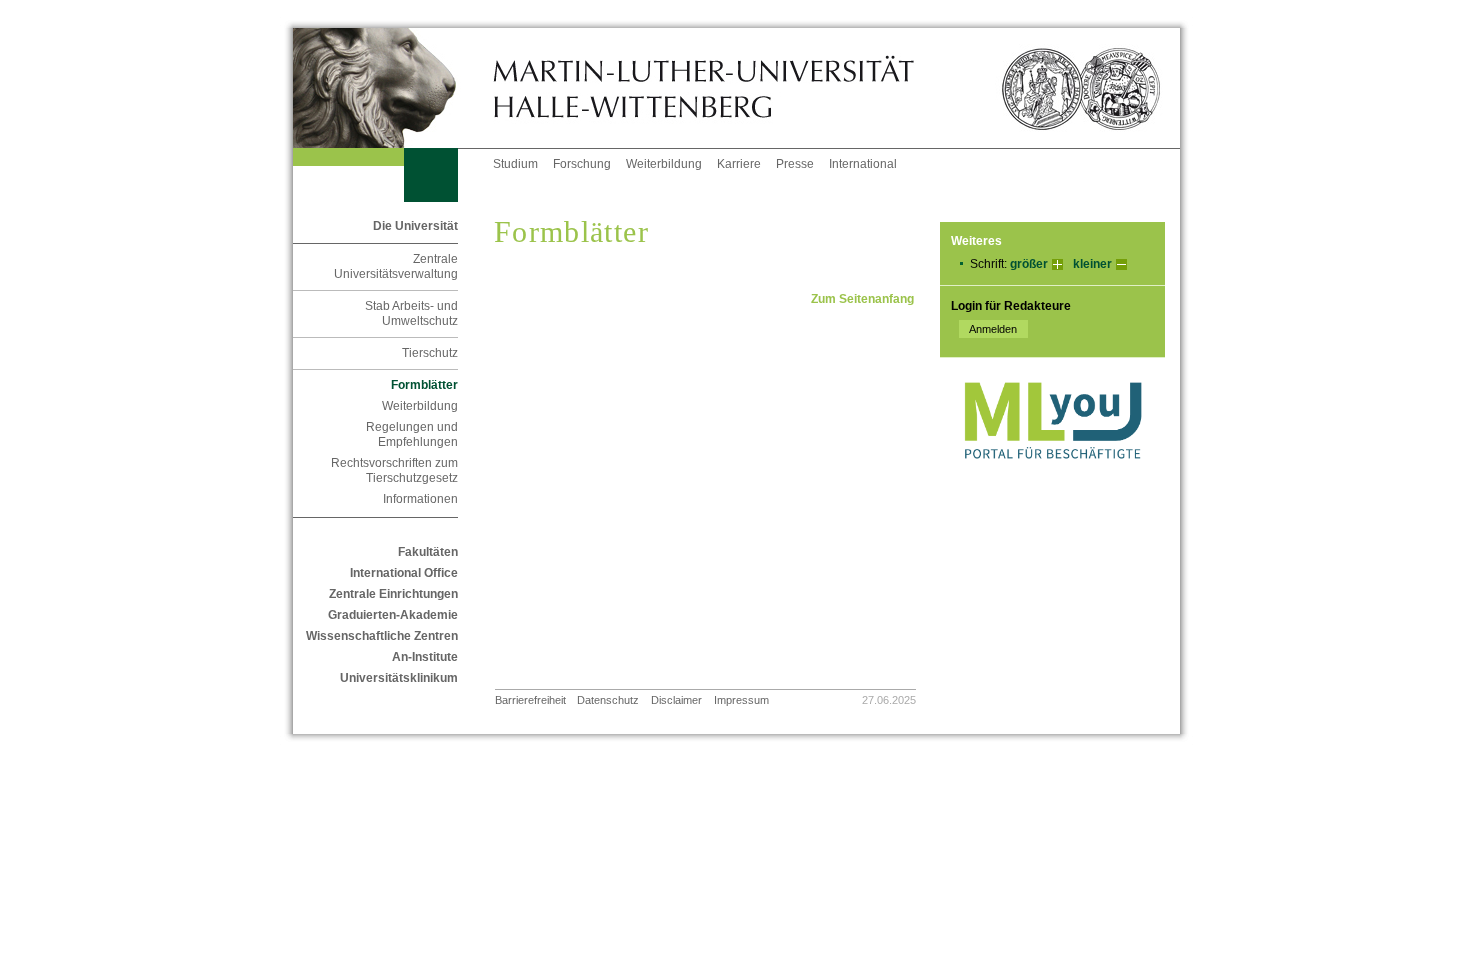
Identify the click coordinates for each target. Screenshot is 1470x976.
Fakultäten (428, 552)
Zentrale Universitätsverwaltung (396, 266)
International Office (404, 573)
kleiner (1092, 264)
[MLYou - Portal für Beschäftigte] (1052, 479)
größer (1029, 264)
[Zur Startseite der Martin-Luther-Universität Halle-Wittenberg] (393, 88)
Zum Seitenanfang (862, 299)
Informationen (420, 499)
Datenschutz (608, 700)
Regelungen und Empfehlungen (412, 434)
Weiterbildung (664, 164)
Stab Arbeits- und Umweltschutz (411, 313)
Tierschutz (430, 353)
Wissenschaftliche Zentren (382, 636)
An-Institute (425, 657)
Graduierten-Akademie (393, 615)
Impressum (741, 700)
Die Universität (415, 226)
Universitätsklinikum (399, 678)
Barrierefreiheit (530, 700)
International (863, 164)
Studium (515, 164)
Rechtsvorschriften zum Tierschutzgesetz (394, 470)
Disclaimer (676, 700)
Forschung (582, 164)
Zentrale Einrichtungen (393, 594)
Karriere (739, 164)
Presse (795, 164)
